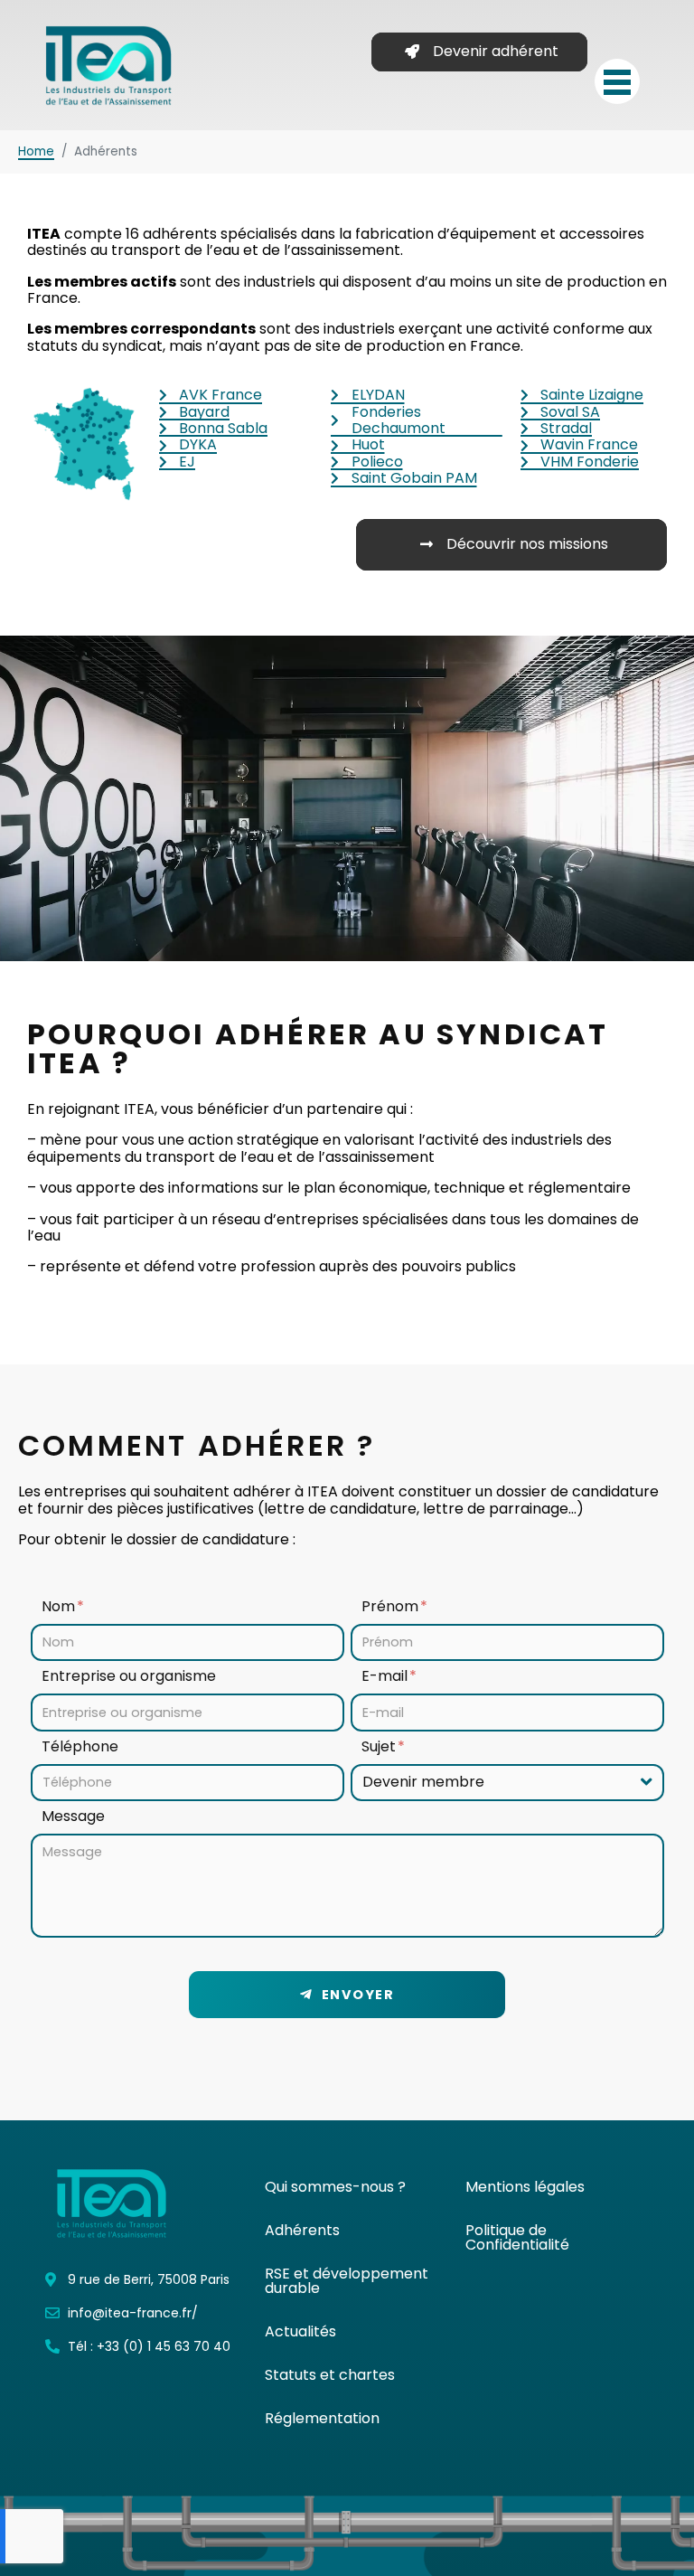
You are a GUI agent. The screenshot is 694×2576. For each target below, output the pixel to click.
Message (73, 1817)
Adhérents (302, 2230)
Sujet (380, 1747)
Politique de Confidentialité (517, 2237)
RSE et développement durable (347, 2281)
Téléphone (80, 1747)
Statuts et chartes (330, 2375)
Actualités (300, 2331)
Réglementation (322, 2418)
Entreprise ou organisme (129, 1677)
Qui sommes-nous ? (335, 2187)
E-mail (386, 1677)
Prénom (392, 1607)
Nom (60, 1607)
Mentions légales (525, 2187)
